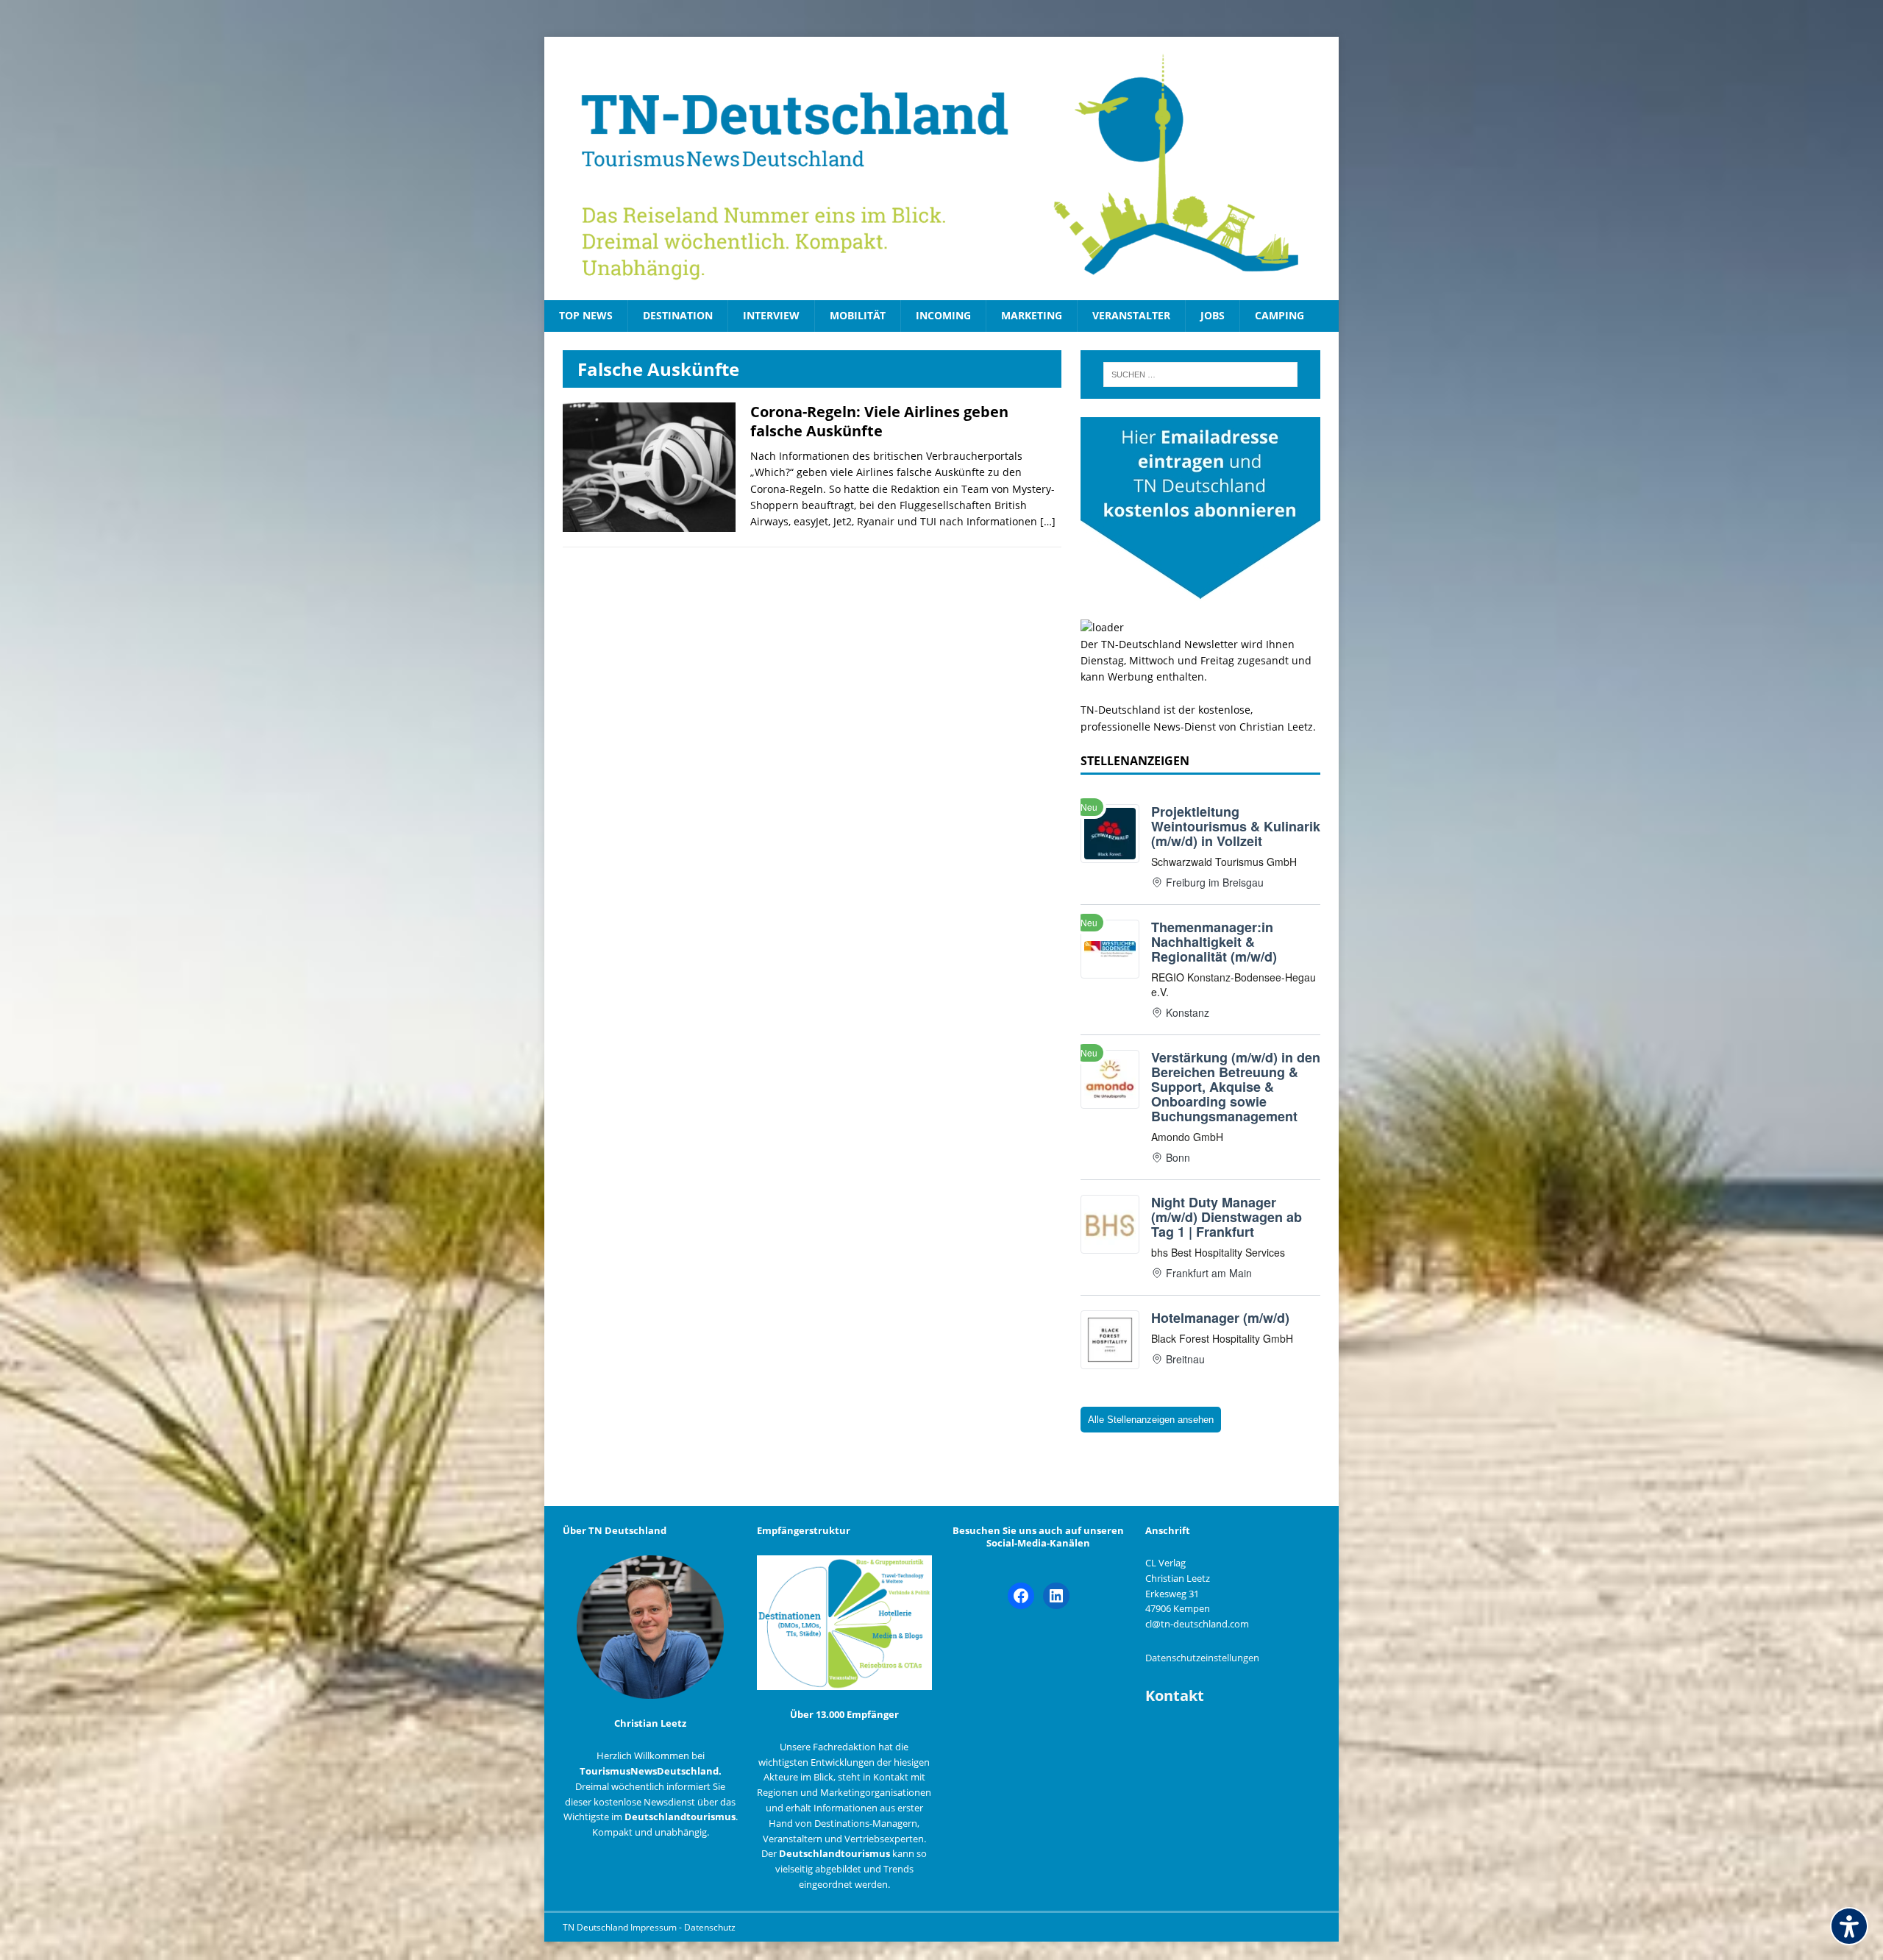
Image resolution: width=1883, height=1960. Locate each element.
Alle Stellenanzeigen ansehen (1151, 1420)
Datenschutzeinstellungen (1202, 1658)
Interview (771, 315)
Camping (1279, 315)
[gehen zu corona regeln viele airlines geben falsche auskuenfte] (649, 523)
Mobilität (858, 315)
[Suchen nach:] (1200, 374)
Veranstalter (1131, 315)
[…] (1048, 521)
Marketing (1032, 315)
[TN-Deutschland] (941, 168)
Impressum (655, 1927)
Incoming (943, 315)
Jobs (1213, 315)
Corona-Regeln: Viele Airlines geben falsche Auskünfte (879, 421)
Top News (586, 315)
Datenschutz (710, 1927)
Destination (678, 315)
